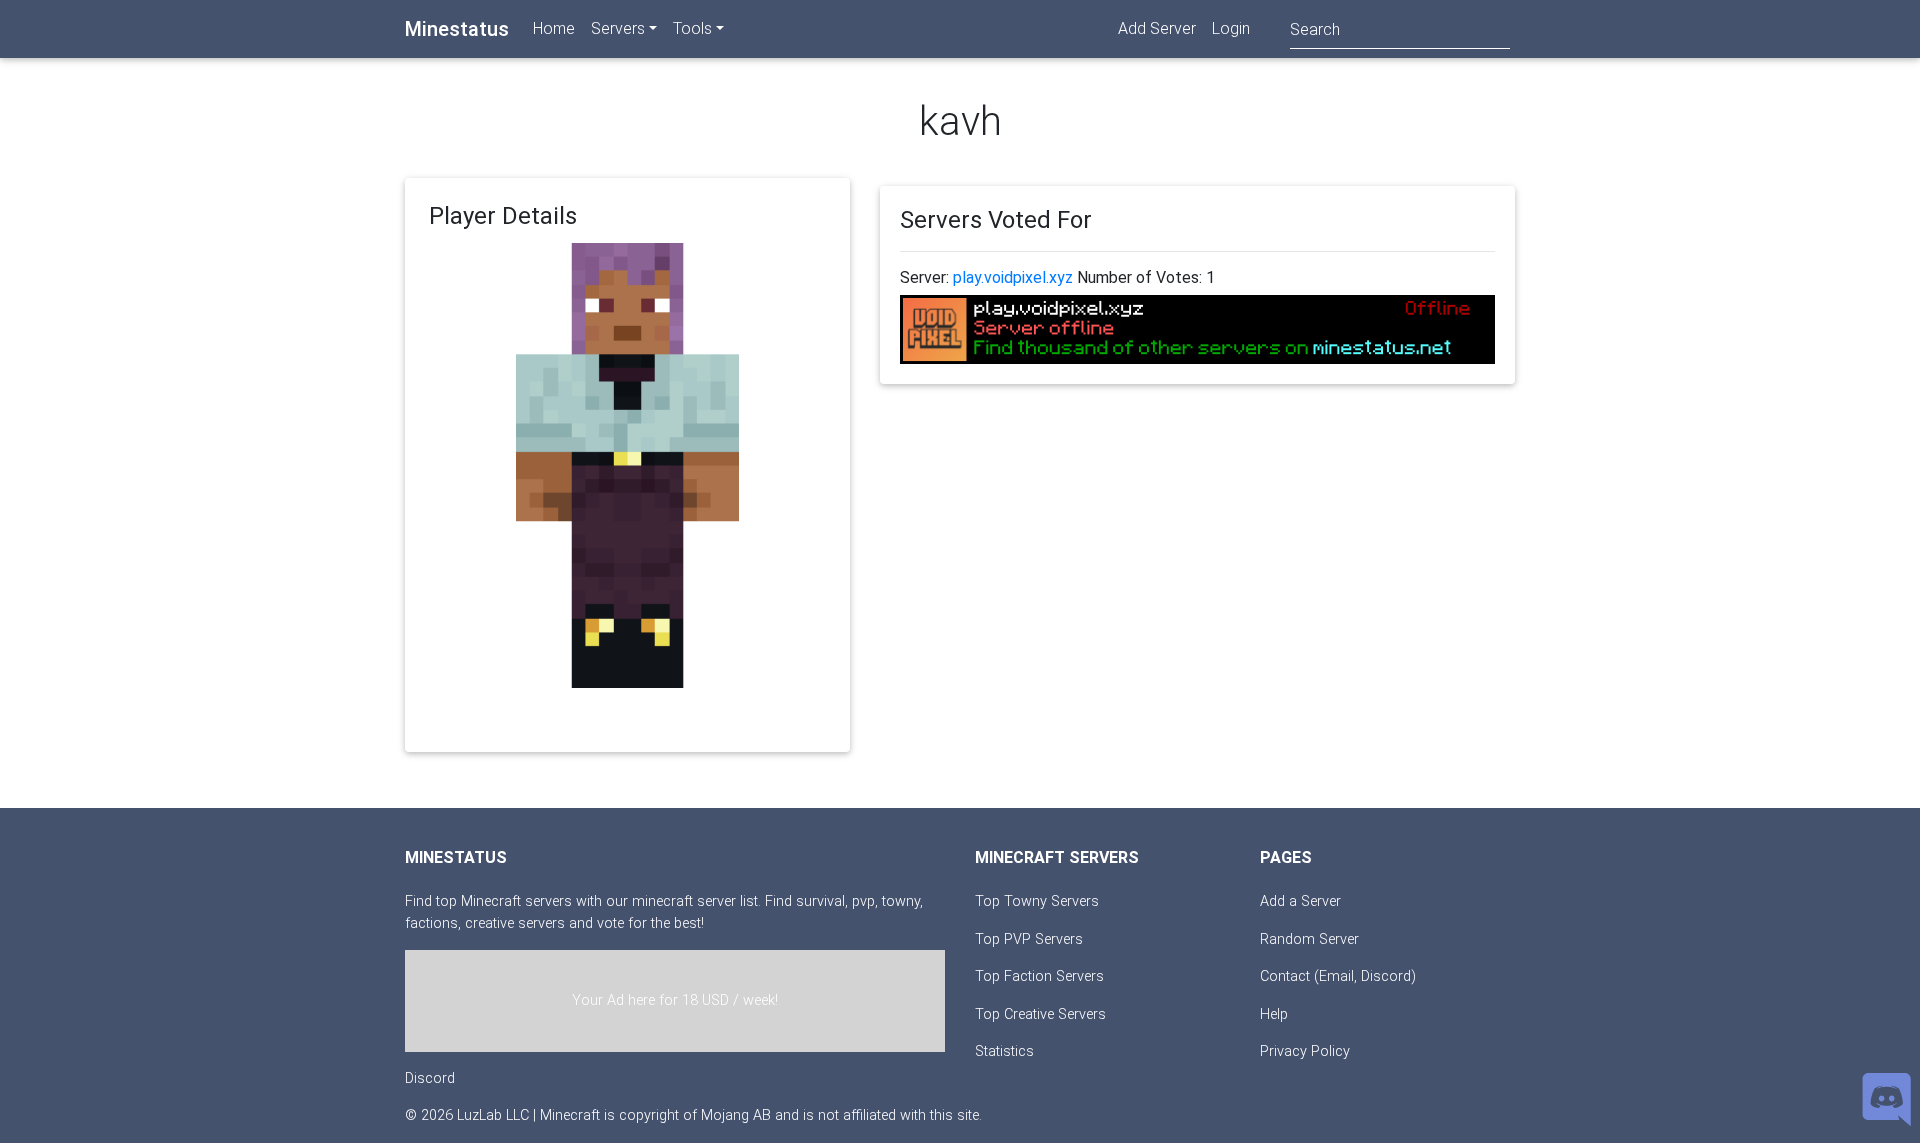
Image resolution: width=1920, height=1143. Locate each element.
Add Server (1157, 28)
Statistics (1004, 1051)
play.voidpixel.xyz (1013, 277)
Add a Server (1300, 901)
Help (1274, 1014)
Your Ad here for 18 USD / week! (675, 1000)
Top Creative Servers (1040, 1014)
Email (1336, 976)
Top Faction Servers (1039, 976)
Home (554, 28)
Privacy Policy (1305, 1051)
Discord (430, 1078)
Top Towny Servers (1037, 901)
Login (1231, 28)
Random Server (1309, 939)
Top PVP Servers (1029, 939)
